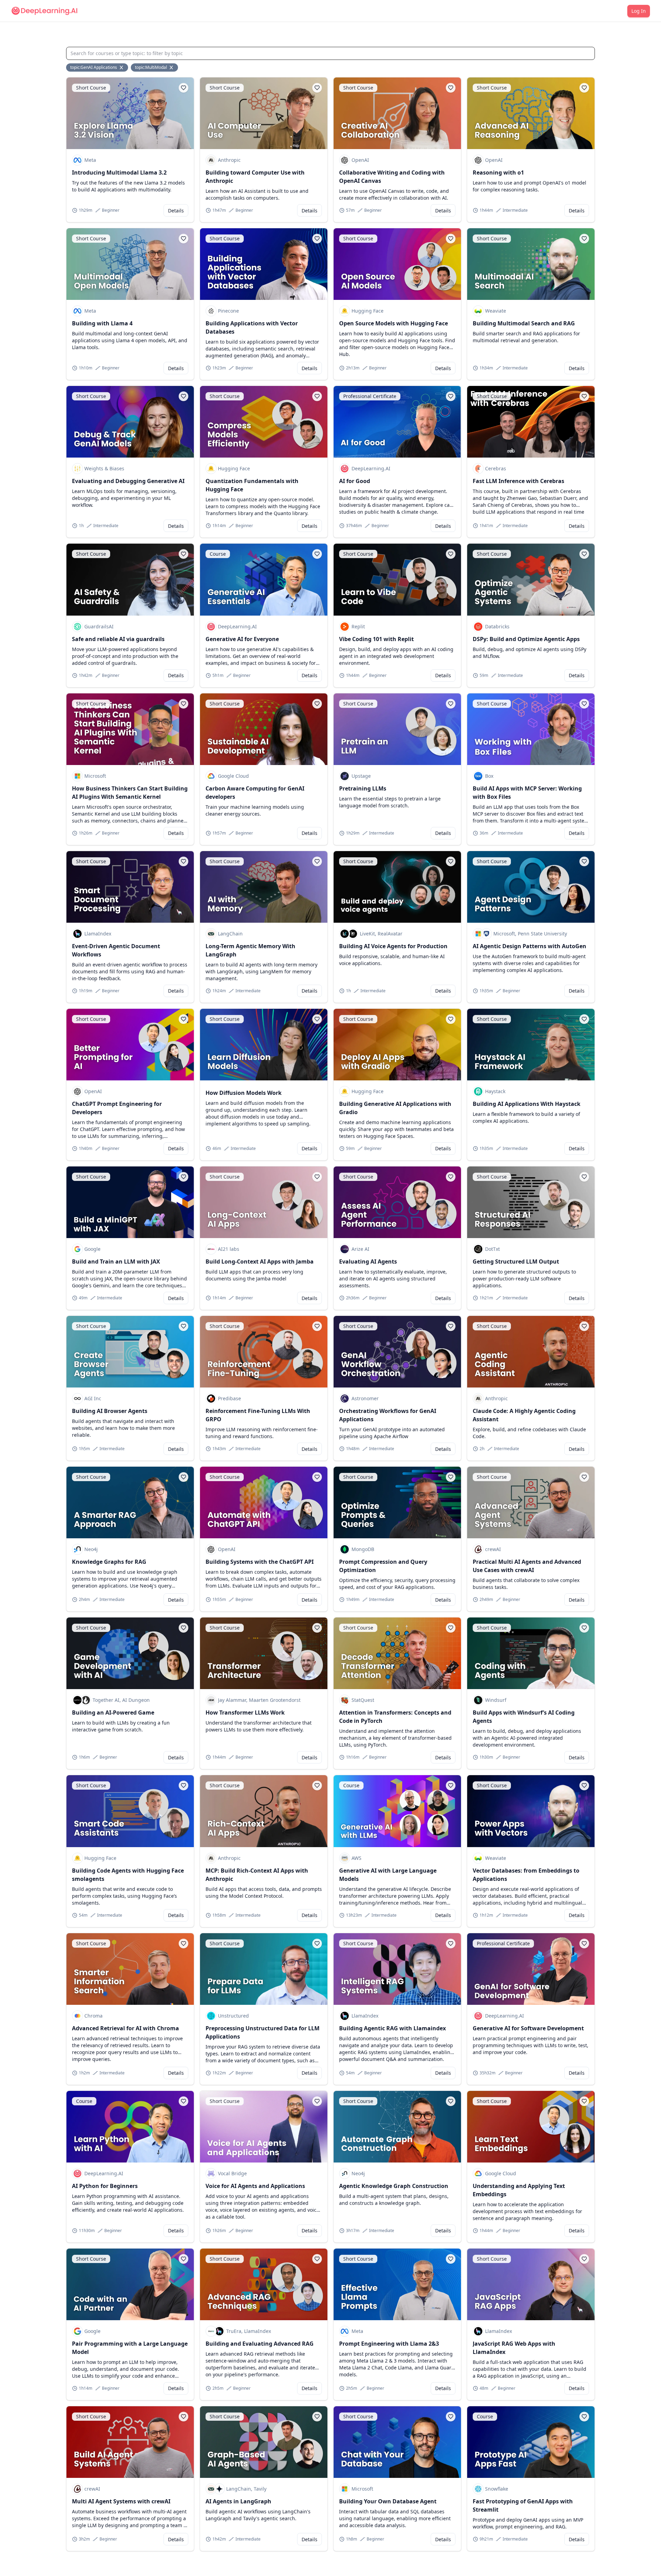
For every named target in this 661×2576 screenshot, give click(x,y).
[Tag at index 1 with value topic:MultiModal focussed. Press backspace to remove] (172, 67)
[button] (183, 88)
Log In (639, 11)
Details (176, 211)
